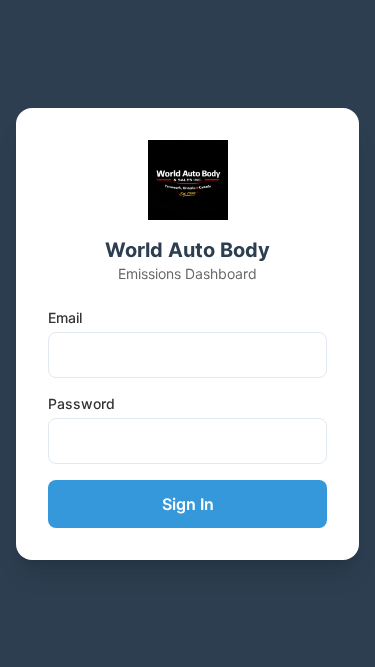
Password (81, 403)
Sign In (188, 504)
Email (65, 317)
